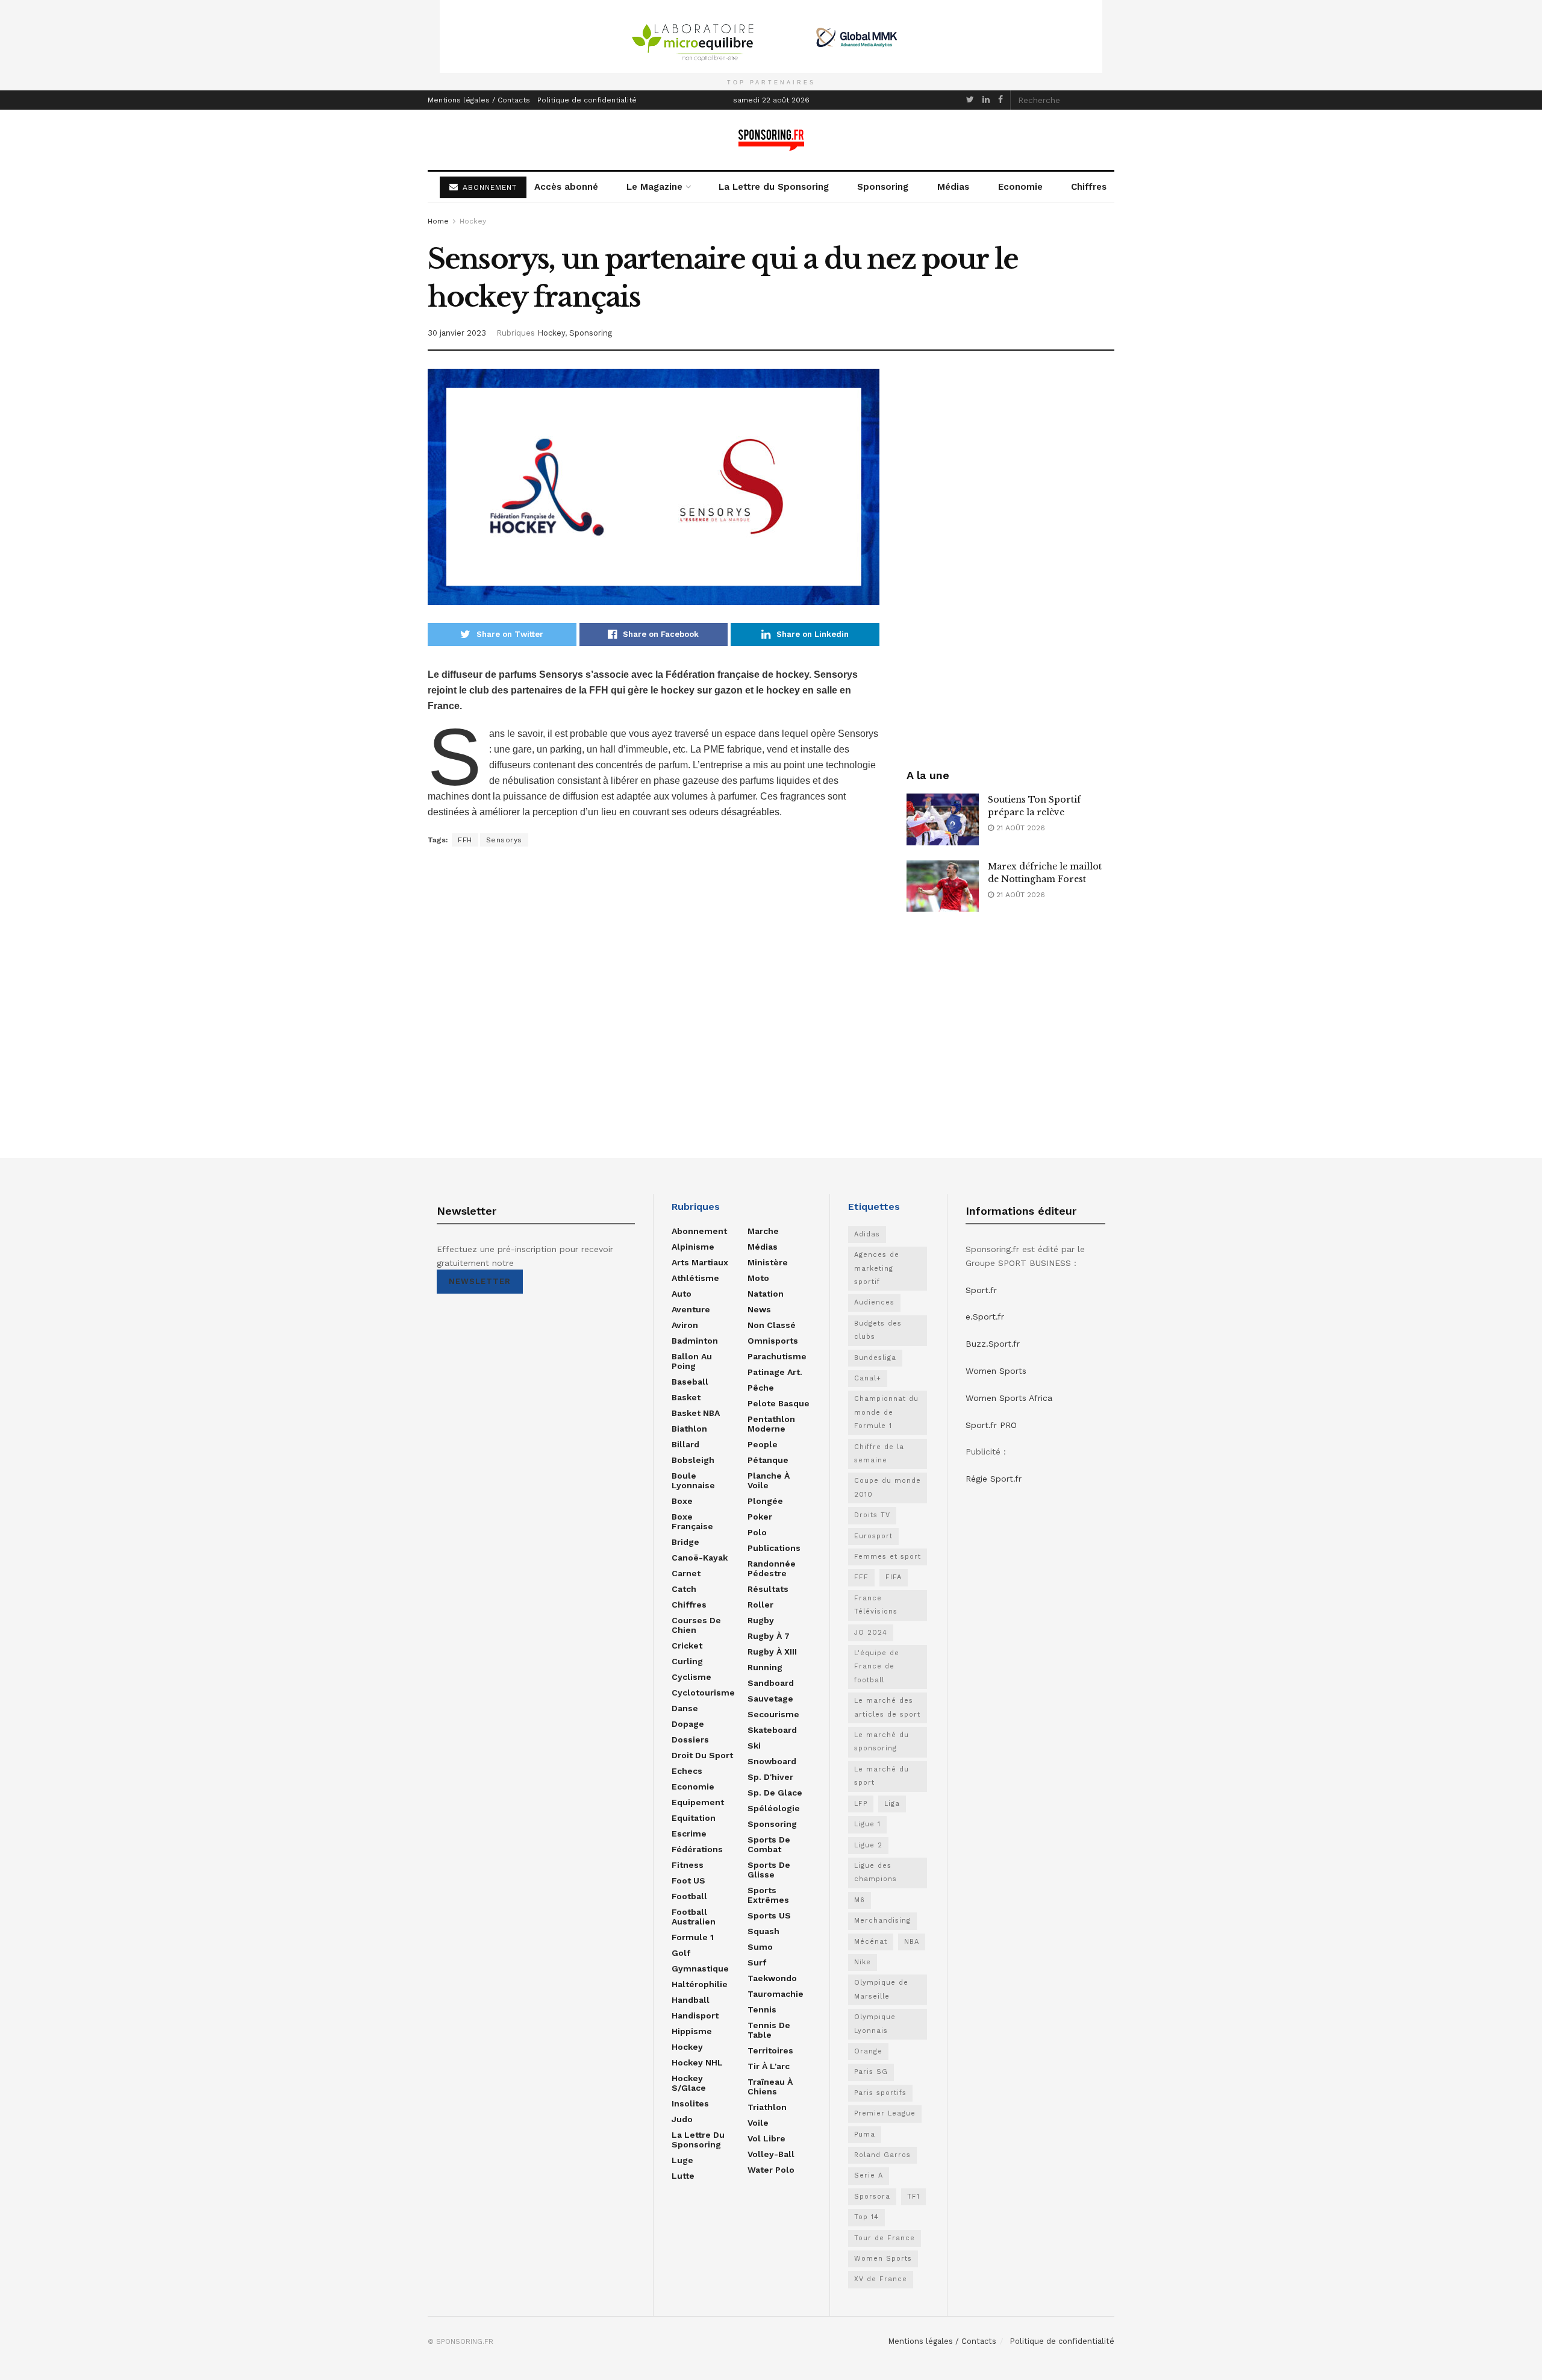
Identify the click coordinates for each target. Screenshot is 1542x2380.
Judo (682, 2119)
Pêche (761, 1388)
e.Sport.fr (985, 1317)
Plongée (765, 1501)
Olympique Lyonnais (875, 2024)
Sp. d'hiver (770, 1777)
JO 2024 (871, 1633)
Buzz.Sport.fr (993, 1344)
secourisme (773, 1714)
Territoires (770, 2050)
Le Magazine (654, 187)
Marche (763, 1231)
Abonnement (699, 1231)
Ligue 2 (868, 1845)
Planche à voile (769, 1480)
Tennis (762, 2009)
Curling (687, 1661)
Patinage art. (775, 1372)
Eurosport (873, 1536)
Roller (760, 1605)
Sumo (760, 1947)
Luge (682, 2160)
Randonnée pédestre (772, 1568)
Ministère (768, 1262)
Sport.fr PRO (991, 1425)
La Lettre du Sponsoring (774, 187)
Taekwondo (772, 1978)
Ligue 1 (867, 1824)
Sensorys (504, 840)
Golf (681, 1953)
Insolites (690, 2103)
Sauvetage (770, 1699)
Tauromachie (776, 1994)
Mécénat (871, 1942)
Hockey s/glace (689, 2083)
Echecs (687, 1771)
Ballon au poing (692, 1361)
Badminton (695, 1341)
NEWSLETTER (480, 1281)
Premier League (885, 2113)
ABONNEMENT (488, 187)
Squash (763, 1931)
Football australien (694, 1917)
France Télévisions (876, 1605)
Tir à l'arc (769, 2066)
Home (438, 221)
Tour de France (885, 2238)
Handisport (695, 2015)
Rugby (761, 1620)
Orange (868, 2051)
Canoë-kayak (700, 1558)
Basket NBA (696, 1413)
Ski (754, 1746)
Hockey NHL (697, 2062)
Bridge (685, 1542)
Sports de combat (769, 1844)
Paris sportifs (880, 2093)
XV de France (881, 2279)
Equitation (694, 1818)
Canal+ (868, 1378)
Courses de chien (696, 1625)
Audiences (874, 1302)
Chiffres (1089, 187)
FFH (465, 840)
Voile (758, 2123)
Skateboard (772, 1730)
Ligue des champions (876, 1872)
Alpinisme (693, 1247)
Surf (757, 1962)
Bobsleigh (693, 1460)
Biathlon (689, 1429)
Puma (865, 2134)
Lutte (683, 2176)
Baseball (690, 1382)
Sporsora (872, 2197)
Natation (766, 1294)
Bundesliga (875, 1358)
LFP (861, 1804)
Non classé (772, 1325)
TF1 (913, 2197)
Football (689, 1896)
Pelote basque (779, 1403)
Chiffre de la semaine (879, 1454)
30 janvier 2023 (457, 333)
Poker (760, 1517)
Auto (682, 1294)
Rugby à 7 (769, 1636)
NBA (912, 1942)
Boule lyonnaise (693, 1480)
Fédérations (697, 1849)
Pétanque (768, 1460)
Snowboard (772, 1761)
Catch (684, 1589)
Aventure (691, 1309)
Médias (953, 187)
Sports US (769, 1915)
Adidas (867, 1234)
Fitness (688, 1865)
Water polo (771, 2170)
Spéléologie (774, 1808)
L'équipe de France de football (877, 1667)
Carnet (686, 1573)
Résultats (768, 1589)
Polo (757, 1532)
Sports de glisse (769, 1870)
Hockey (473, 221)
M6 (860, 1900)
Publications (774, 1548)
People (763, 1444)
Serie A (869, 2175)
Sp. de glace (775, 1793)
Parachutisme (777, 1356)
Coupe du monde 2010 (888, 1487)
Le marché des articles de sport (887, 1707)
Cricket (687, 1646)
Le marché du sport (882, 1776)
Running (765, 1667)
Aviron (685, 1325)
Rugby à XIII (772, 1652)
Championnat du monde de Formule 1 (886, 1412)
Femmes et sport (888, 1557)
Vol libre (766, 2138)
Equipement (698, 1802)
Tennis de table (769, 2030)
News (759, 1309)
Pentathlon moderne (771, 1424)
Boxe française (692, 1521)
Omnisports (773, 1341)
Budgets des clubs (878, 1330)
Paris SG (871, 2072)
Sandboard (771, 1683)
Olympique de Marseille (881, 1989)
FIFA (894, 1577)
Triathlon (767, 2107)
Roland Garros (882, 2155)
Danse (685, 1708)
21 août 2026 (1019, 828)
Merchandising (882, 1921)
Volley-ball (771, 2154)
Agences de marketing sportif (877, 1268)
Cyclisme (691, 1677)
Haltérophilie (700, 1984)
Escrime (689, 1834)
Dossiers (690, 1740)
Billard (685, 1444)
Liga (892, 1804)
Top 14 (866, 2217)
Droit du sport (702, 1755)
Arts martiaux (700, 1262)
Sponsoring (883, 187)
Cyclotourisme (703, 1693)
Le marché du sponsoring (882, 1742)
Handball (691, 2000)
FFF (861, 1577)
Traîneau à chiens (770, 2087)
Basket (686, 1397)
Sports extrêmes (768, 1895)
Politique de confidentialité (587, 100)
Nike (863, 1962)
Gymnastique (700, 1968)
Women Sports (883, 2259)
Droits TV (872, 1515)
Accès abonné (566, 187)
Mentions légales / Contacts (479, 100)
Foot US (688, 1881)
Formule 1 (693, 1937)
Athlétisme (695, 1278)
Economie (1020, 187)
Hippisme (692, 2031)
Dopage (688, 1724)
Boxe (682, 1501)
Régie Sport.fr (994, 1479)
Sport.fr (981, 1290)
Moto (758, 1278)
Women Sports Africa (1009, 1398)
